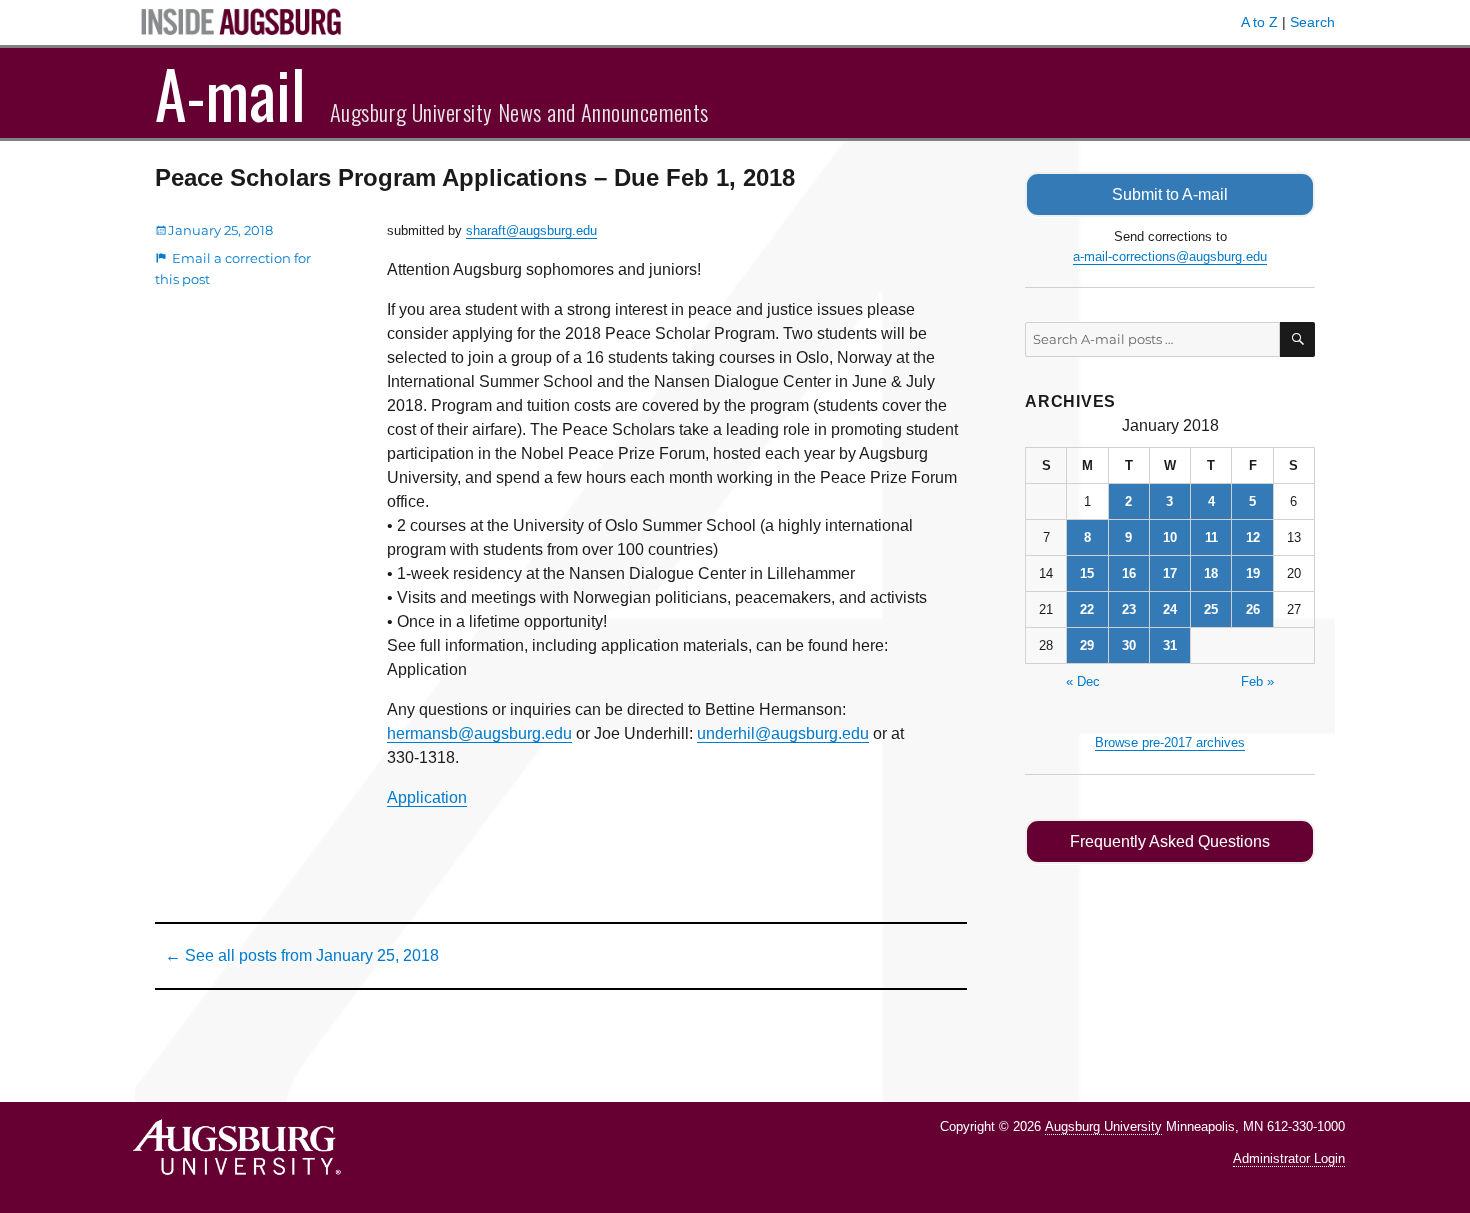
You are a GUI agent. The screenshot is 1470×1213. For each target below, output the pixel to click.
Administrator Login (1289, 1158)
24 (1170, 609)
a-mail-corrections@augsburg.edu (1170, 256)
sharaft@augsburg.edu (531, 230)
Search (1312, 22)
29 (1087, 645)
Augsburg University (1103, 1126)
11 (1211, 537)
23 (1129, 609)
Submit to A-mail (1170, 194)
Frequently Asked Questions (1170, 841)
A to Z (1259, 22)
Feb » (1257, 681)
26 (1253, 609)
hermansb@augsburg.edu (479, 733)
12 (1253, 537)
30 (1129, 645)
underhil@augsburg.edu (783, 733)
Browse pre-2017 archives (1170, 742)
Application (427, 797)
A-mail (230, 93)
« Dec (1083, 681)
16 (1129, 573)
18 (1211, 573)
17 (1170, 573)
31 (1170, 645)
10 (1170, 537)
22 (1087, 609)
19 (1253, 573)
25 (1211, 609)
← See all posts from (302, 955)
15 (1087, 573)
